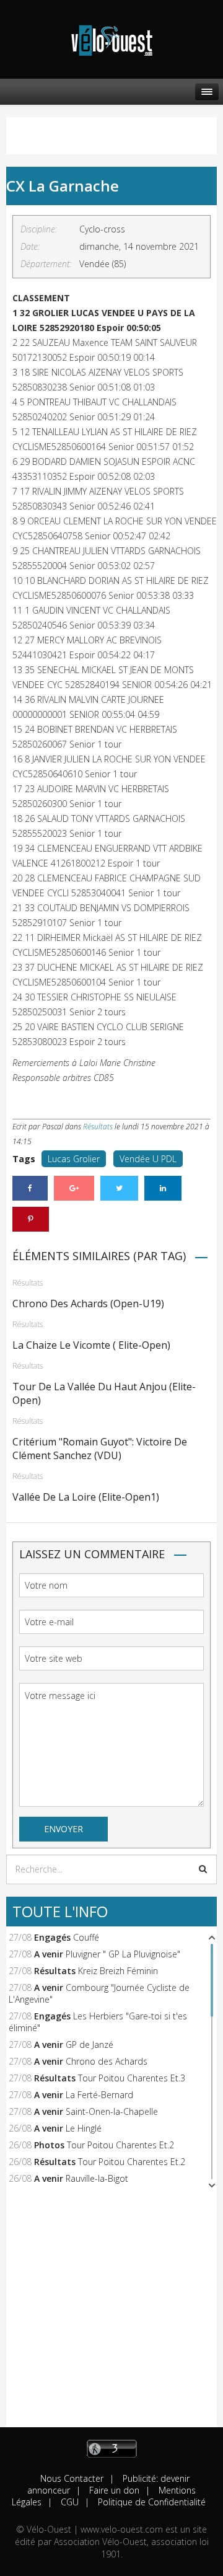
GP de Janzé (90, 2044)
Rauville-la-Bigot (97, 2178)
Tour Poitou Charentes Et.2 (120, 2145)
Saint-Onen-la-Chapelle (112, 2111)
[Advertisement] (111, 2316)
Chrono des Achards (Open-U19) (88, 1303)
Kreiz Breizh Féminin (118, 1971)
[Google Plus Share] (74, 1188)
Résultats (98, 1127)
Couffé (86, 1937)
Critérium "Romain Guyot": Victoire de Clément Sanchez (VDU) (100, 1449)
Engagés (52, 1937)
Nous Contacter (72, 2478)
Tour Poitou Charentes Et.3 (132, 2078)
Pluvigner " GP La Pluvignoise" (123, 1954)
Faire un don (113, 2490)
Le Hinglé (84, 2128)
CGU (68, 2502)
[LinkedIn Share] (163, 1188)
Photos (49, 2145)
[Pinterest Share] (31, 1219)
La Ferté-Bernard (99, 2095)
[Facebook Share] (30, 1188)
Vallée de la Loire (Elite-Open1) (86, 1497)
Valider (203, 1869)
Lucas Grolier (74, 1159)
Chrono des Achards (107, 2061)
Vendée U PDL (148, 1159)
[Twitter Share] (119, 1188)
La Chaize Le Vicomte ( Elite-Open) (91, 1345)
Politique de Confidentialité (151, 2502)
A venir (49, 1954)
